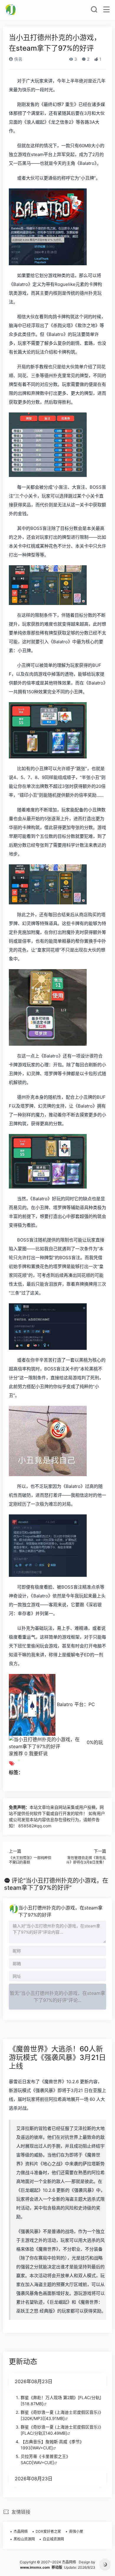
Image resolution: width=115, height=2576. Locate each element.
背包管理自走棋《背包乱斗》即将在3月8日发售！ (86, 1860)
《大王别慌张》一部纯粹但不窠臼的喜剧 (30, 1860)
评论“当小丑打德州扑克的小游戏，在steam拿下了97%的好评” (56, 1884)
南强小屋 (76, 2531)
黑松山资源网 (24, 2539)
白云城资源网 (53, 2539)
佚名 (18, 59)
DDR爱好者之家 (48, 2531)
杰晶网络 (21, 2531)
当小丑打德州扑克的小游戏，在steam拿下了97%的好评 (60, 1911)
